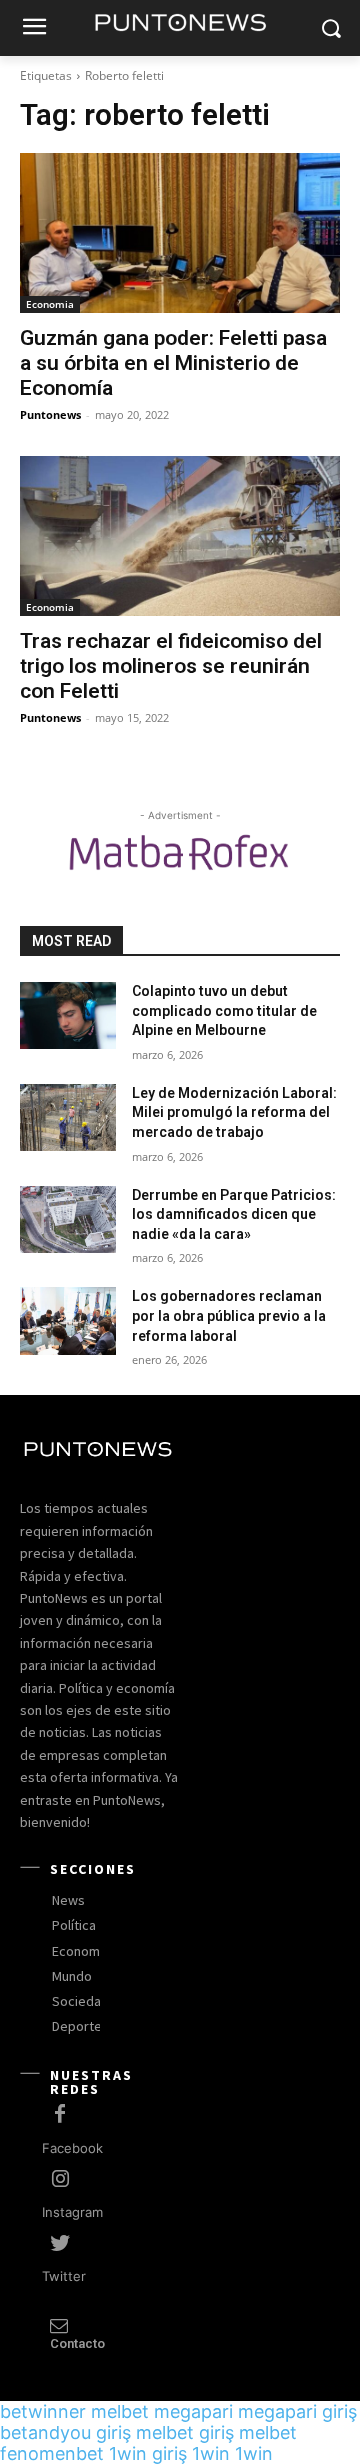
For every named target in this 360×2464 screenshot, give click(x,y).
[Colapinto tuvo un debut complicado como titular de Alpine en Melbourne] (68, 1015)
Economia (50, 304)
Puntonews (50, 414)
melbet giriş (185, 2432)
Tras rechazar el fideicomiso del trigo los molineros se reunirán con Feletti (171, 666)
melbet (120, 2411)
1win (211, 2453)
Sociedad (80, 2001)
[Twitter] (60, 2244)
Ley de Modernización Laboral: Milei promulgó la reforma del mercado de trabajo (234, 1112)
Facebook (72, 2148)
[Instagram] (60, 2180)
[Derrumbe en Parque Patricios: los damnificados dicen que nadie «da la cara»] (68, 1219)
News (68, 1900)
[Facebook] (60, 2115)
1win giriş (148, 2453)
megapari (193, 2411)
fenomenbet (52, 2453)
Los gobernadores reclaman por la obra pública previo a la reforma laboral (229, 1315)
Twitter (64, 2276)
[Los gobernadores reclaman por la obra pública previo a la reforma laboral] (68, 1320)
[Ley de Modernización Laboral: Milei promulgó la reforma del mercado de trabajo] (68, 1117)
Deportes (80, 2026)
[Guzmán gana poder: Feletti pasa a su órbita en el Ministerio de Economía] (180, 233)
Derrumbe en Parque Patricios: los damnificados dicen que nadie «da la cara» (234, 1214)
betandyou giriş (65, 2432)
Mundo (72, 1976)
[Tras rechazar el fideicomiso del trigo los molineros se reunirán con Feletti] (180, 536)
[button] (330, 28)
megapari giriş (297, 2411)
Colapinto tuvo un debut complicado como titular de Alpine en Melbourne (224, 1010)
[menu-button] (34, 29)
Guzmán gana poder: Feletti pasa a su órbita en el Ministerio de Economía (173, 363)
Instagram (72, 2212)
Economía (81, 1951)
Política (74, 1925)
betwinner (43, 2411)
